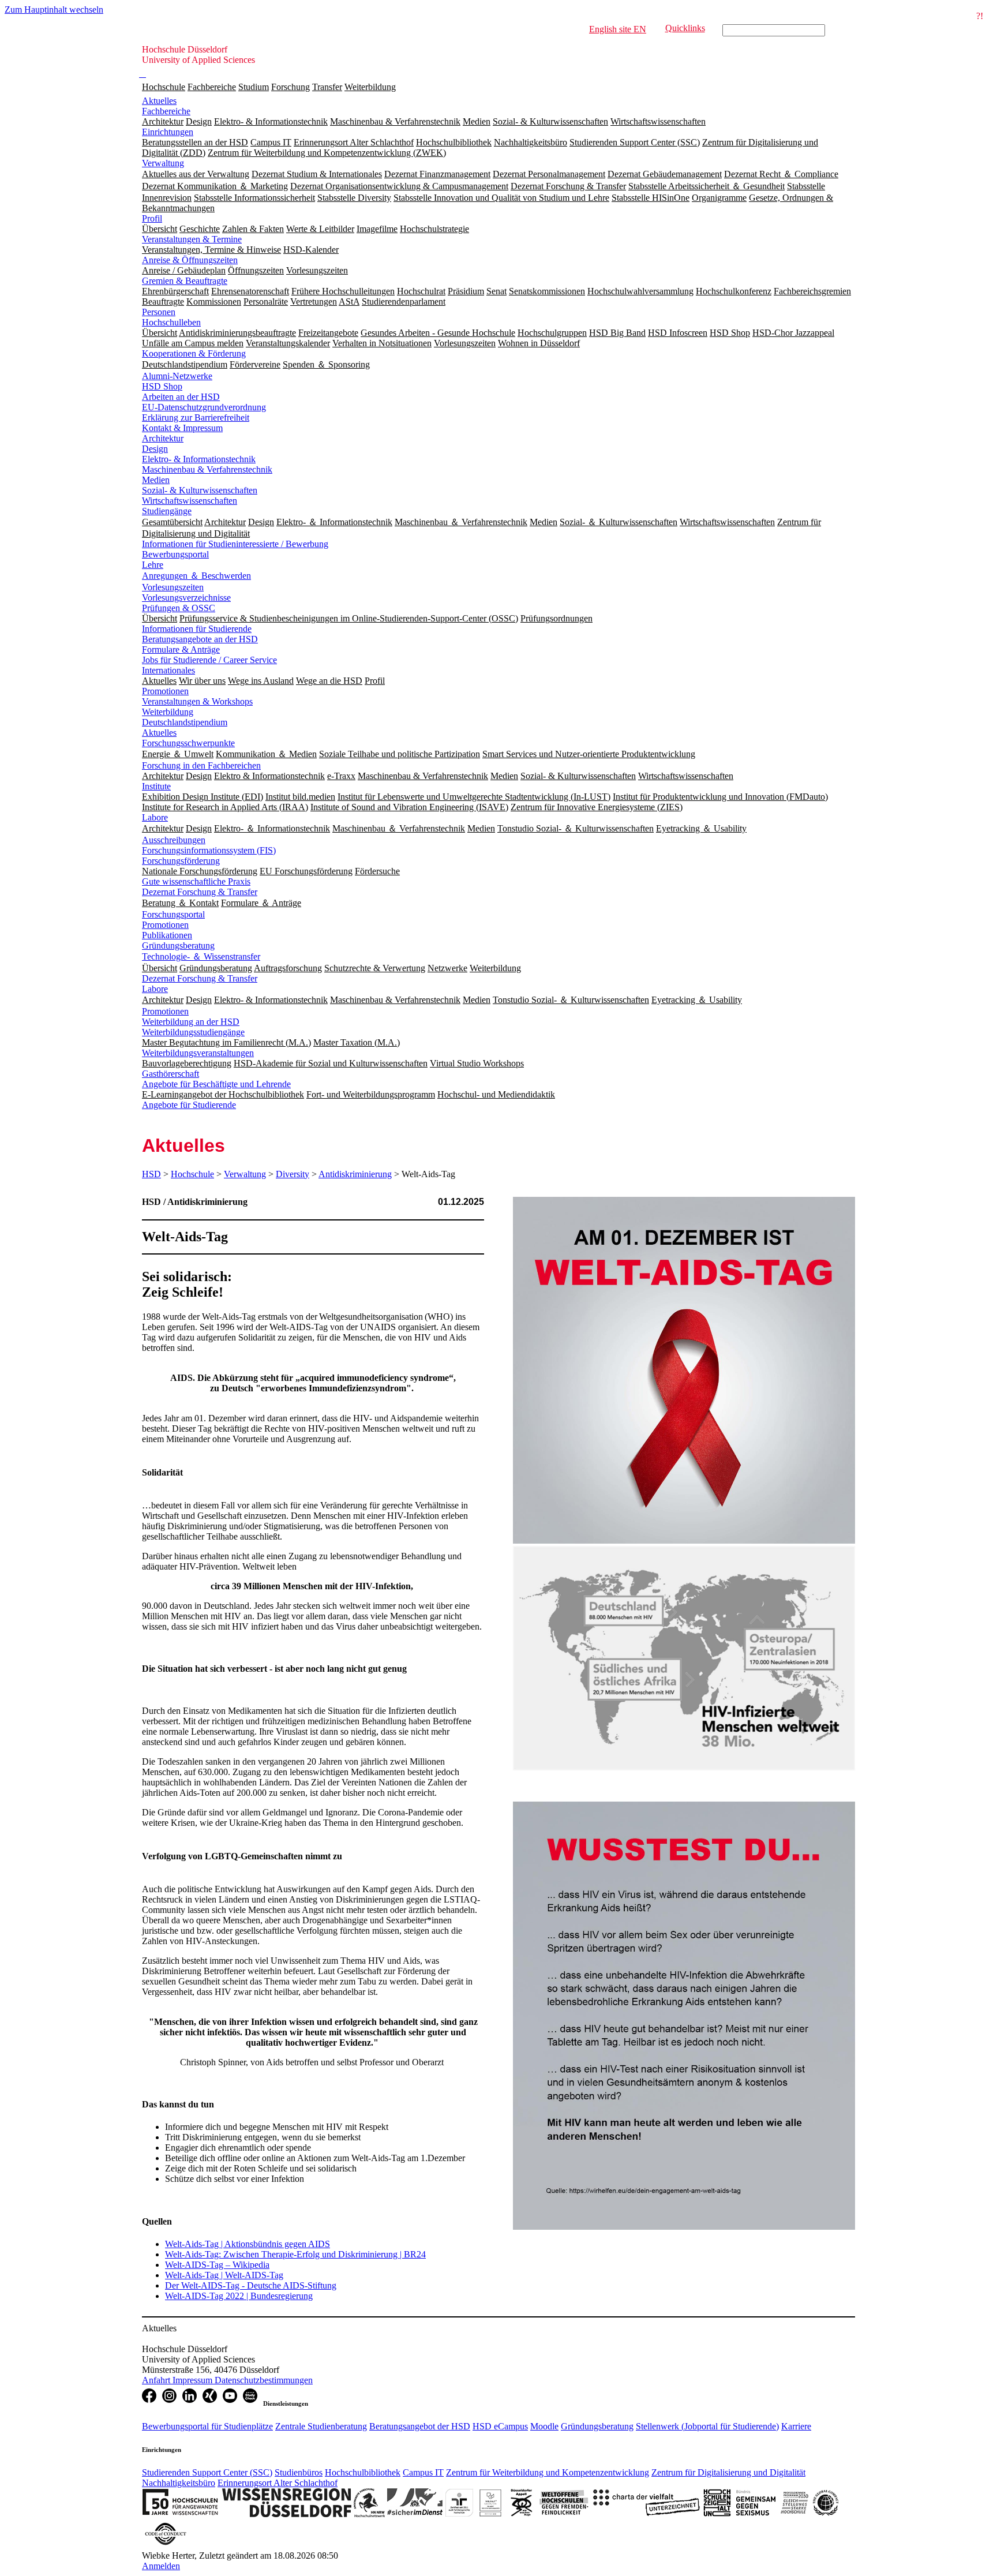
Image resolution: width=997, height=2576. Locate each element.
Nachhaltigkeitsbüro (179, 2483)
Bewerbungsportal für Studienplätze (207, 2426)
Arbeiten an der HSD (181, 397)
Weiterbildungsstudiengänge (193, 1032)
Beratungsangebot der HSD (420, 2426)
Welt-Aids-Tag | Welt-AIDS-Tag (224, 2275)
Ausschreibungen (174, 840)
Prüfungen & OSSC (179, 608)
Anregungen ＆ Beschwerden (196, 576)
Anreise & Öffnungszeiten (190, 260)
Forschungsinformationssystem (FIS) (209, 850)
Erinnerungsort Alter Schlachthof (278, 2483)
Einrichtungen (168, 132)
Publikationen (167, 935)
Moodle (544, 2426)
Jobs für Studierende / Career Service (209, 660)
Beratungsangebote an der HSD (200, 639)
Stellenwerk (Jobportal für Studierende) (707, 2426)
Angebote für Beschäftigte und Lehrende (216, 1084)
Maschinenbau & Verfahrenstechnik (207, 469)
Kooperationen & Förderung (194, 353)
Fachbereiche (212, 87)
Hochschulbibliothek (363, 2472)
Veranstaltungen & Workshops (197, 701)
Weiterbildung (370, 87)
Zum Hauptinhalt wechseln (54, 10)
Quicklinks (685, 28)
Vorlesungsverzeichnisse (186, 598)
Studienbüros (299, 2472)
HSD (151, 1174)
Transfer (327, 87)
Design (155, 449)
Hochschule (164, 87)
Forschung (291, 87)
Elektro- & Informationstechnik (199, 459)
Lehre (153, 565)
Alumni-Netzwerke (177, 376)
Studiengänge (167, 511)
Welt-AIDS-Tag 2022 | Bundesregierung (239, 2296)
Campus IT (423, 2472)
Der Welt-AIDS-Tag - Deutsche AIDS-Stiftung (251, 2285)
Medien (156, 480)
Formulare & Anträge (181, 649)
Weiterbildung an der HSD (191, 1022)
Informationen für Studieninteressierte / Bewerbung (235, 544)
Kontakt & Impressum (182, 428)
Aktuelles (159, 101)
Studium (254, 87)
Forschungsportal (173, 914)
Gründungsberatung (178, 946)
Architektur (163, 438)
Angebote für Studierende (189, 1105)
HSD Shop (162, 386)
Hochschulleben (171, 322)
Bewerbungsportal (175, 554)
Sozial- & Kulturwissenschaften (200, 490)
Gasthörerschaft (170, 1074)
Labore (155, 817)
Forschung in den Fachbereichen (201, 765)
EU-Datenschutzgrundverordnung (204, 407)
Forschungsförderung (181, 861)
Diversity (293, 1174)
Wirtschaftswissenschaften (190, 501)
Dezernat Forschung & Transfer (200, 892)
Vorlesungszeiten (173, 587)
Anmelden (161, 2566)
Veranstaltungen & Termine (192, 239)
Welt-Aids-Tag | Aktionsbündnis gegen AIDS (248, 2244)
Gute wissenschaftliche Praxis (196, 881)
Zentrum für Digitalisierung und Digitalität (728, 2472)
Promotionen (165, 691)
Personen (159, 312)
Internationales (168, 670)
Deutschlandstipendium (185, 722)
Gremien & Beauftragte (185, 281)
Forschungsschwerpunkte (188, 743)
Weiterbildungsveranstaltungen (198, 1053)
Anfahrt (157, 2380)
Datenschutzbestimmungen (264, 2380)
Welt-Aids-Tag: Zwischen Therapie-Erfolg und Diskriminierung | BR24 (295, 2254)
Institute (156, 786)
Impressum (194, 2380)
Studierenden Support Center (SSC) (207, 2472)
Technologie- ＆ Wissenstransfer (201, 956)
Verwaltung (163, 163)
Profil (152, 218)
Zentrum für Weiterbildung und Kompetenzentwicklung (548, 2472)
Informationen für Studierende (197, 629)
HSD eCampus (500, 2426)
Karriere (796, 2426)
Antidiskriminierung (355, 1174)
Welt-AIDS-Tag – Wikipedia (217, 2265)
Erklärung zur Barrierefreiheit (196, 418)
